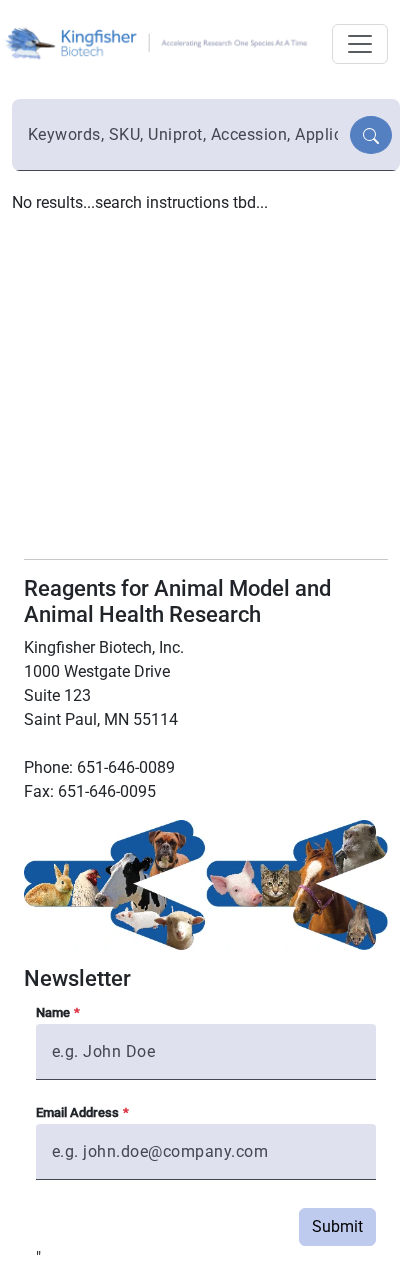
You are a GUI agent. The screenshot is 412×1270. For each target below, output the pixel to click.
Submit (337, 1226)
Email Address (77, 1112)
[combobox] (183, 135)
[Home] (159, 41)
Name (53, 1012)
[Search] (371, 135)
